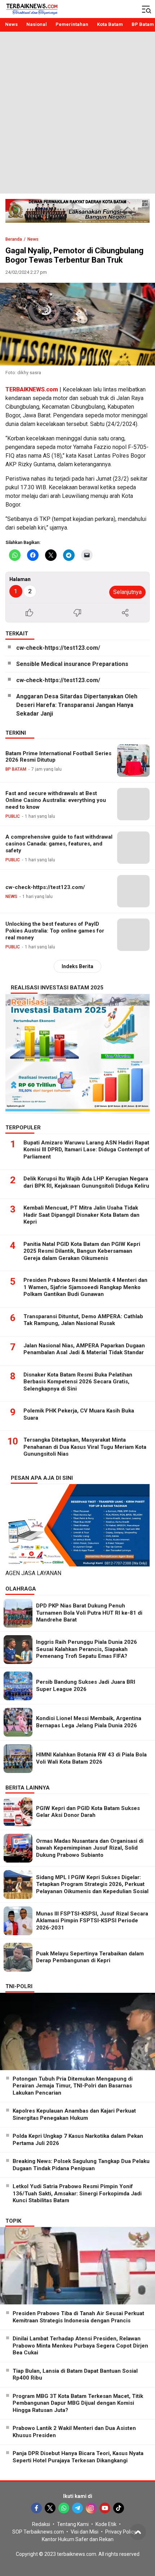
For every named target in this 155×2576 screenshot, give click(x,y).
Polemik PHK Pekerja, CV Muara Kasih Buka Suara (79, 1414)
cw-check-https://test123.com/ (58, 648)
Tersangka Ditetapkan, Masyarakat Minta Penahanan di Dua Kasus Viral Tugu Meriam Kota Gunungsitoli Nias (85, 1447)
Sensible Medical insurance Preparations (72, 664)
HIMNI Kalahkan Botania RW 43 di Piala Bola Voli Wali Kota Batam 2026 (91, 1758)
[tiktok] (119, 2508)
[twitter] (50, 2508)
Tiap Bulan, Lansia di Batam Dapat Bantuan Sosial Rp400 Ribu (75, 2375)
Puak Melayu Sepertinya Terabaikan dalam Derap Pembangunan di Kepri (90, 1957)
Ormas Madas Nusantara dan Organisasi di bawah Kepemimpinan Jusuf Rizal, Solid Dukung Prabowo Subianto (90, 1848)
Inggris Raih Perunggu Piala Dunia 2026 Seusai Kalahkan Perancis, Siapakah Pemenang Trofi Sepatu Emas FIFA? (87, 1649)
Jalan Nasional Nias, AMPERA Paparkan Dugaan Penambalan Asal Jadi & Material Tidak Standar (84, 1349)
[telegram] (77, 2508)
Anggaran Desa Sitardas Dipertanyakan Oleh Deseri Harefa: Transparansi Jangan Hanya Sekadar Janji (77, 705)
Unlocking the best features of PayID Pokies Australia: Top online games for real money (55, 931)
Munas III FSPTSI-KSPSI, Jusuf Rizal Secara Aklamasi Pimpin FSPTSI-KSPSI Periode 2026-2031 (92, 1921)
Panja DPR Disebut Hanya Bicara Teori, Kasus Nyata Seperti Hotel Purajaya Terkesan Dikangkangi (78, 2457)
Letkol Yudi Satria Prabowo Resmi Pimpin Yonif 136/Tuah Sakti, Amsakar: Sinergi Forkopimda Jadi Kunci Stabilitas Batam (77, 2193)
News (33, 239)
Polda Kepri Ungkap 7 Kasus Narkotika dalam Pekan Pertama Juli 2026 (78, 2140)
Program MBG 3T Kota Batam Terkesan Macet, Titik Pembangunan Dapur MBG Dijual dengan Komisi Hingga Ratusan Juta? (78, 2403)
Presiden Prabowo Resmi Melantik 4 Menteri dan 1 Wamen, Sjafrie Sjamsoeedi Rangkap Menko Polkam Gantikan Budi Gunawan (85, 1287)
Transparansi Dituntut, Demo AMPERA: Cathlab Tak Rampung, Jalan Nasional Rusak (83, 1320)
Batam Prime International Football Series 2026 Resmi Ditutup (58, 757)
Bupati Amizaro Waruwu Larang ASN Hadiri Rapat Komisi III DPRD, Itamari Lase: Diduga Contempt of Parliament (87, 1150)
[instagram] (91, 2508)
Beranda (14, 239)
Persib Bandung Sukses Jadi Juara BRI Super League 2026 (86, 1686)
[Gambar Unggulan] (77, 324)
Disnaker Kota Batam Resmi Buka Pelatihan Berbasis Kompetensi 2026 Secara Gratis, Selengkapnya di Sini (78, 1382)
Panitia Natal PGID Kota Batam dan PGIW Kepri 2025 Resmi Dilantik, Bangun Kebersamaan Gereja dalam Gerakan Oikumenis (82, 1251)
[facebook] (36, 2508)
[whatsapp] (64, 2508)
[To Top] (138, 2532)
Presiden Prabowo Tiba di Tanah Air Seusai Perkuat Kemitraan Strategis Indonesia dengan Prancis (78, 2317)
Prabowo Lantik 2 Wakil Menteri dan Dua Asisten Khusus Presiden (74, 2432)
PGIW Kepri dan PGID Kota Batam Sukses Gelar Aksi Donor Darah (88, 1812)
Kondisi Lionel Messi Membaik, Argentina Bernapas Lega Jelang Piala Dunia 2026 (89, 1722)
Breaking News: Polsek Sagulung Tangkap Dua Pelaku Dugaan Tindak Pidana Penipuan (81, 2165)
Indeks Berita (77, 966)
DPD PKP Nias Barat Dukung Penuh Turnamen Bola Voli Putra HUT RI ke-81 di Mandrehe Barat (89, 1613)
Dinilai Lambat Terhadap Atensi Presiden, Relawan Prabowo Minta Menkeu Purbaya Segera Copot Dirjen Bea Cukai (80, 2346)
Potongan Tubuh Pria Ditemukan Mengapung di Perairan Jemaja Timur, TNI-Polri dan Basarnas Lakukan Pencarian (73, 2086)
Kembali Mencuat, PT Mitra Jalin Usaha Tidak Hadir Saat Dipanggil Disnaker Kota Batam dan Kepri (81, 1215)
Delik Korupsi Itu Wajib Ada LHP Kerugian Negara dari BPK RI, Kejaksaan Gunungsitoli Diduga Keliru (86, 1182)
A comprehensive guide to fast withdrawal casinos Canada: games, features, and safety (59, 844)
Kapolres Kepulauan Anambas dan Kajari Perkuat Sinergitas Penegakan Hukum (74, 2114)
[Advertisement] (77, 113)
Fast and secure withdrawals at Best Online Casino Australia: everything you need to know (56, 800)
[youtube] (105, 2508)
